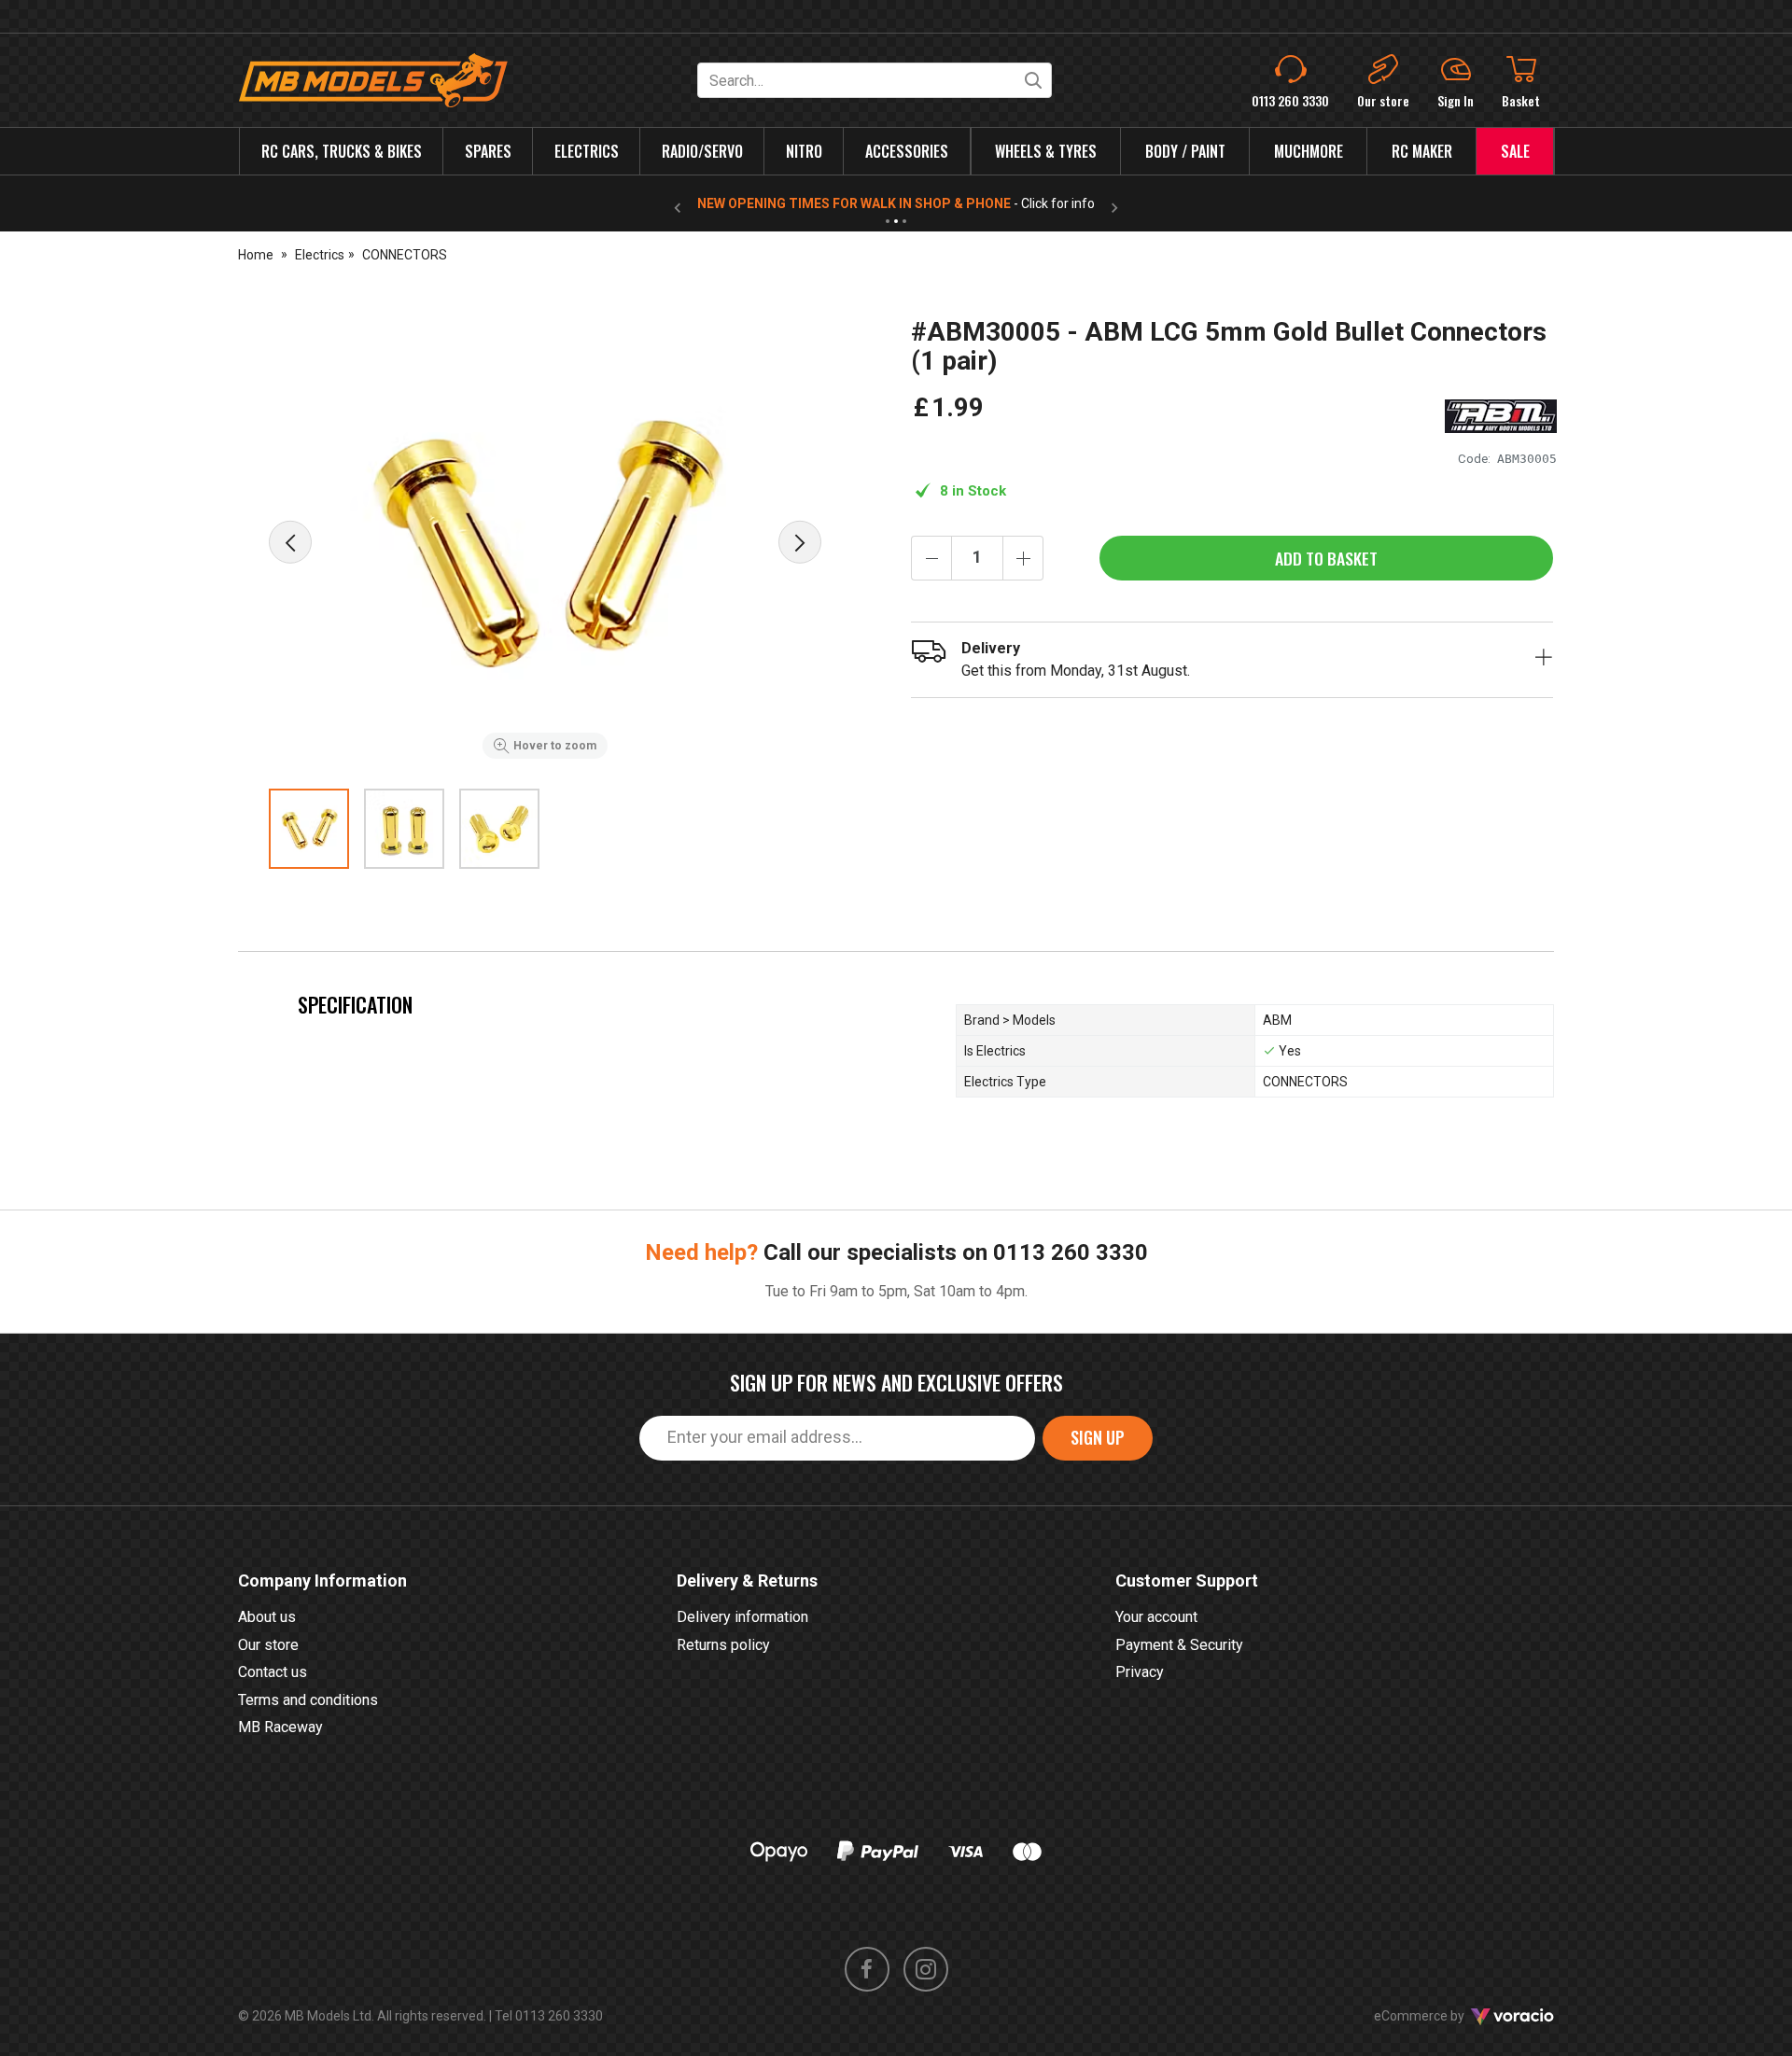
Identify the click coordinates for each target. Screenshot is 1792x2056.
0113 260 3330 (1071, 1252)
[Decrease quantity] (931, 558)
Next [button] (800, 542)
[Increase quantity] (1023, 558)
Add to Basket (1326, 558)
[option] (545, 542)
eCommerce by (1442, 2016)
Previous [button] (290, 542)
